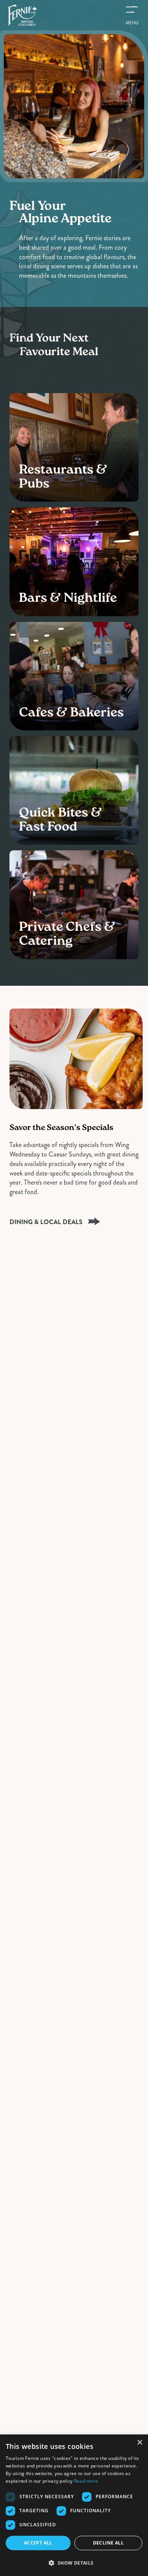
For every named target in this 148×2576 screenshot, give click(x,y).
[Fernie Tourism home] (22, 15)
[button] (74, 2563)
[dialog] (74, 2505)
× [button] (139, 2443)
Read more (86, 2481)
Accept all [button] (38, 2543)
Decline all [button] (108, 2543)
